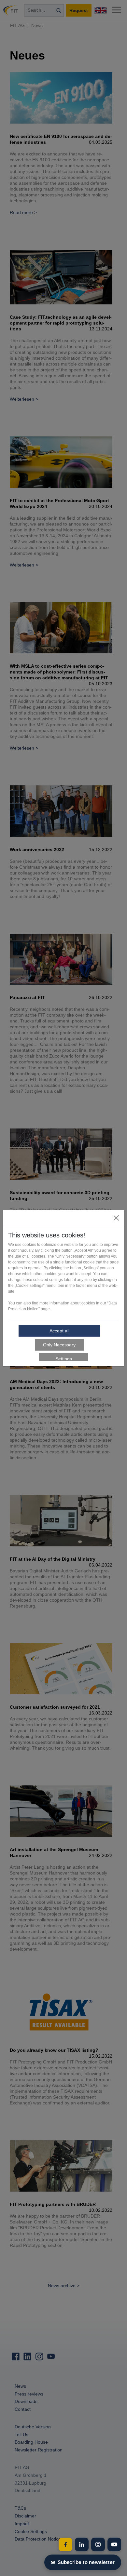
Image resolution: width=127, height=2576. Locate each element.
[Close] (116, 1218)
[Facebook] (65, 2544)
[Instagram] (98, 2544)
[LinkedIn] (82, 2544)
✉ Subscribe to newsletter (83, 2562)
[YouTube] (114, 2544)
